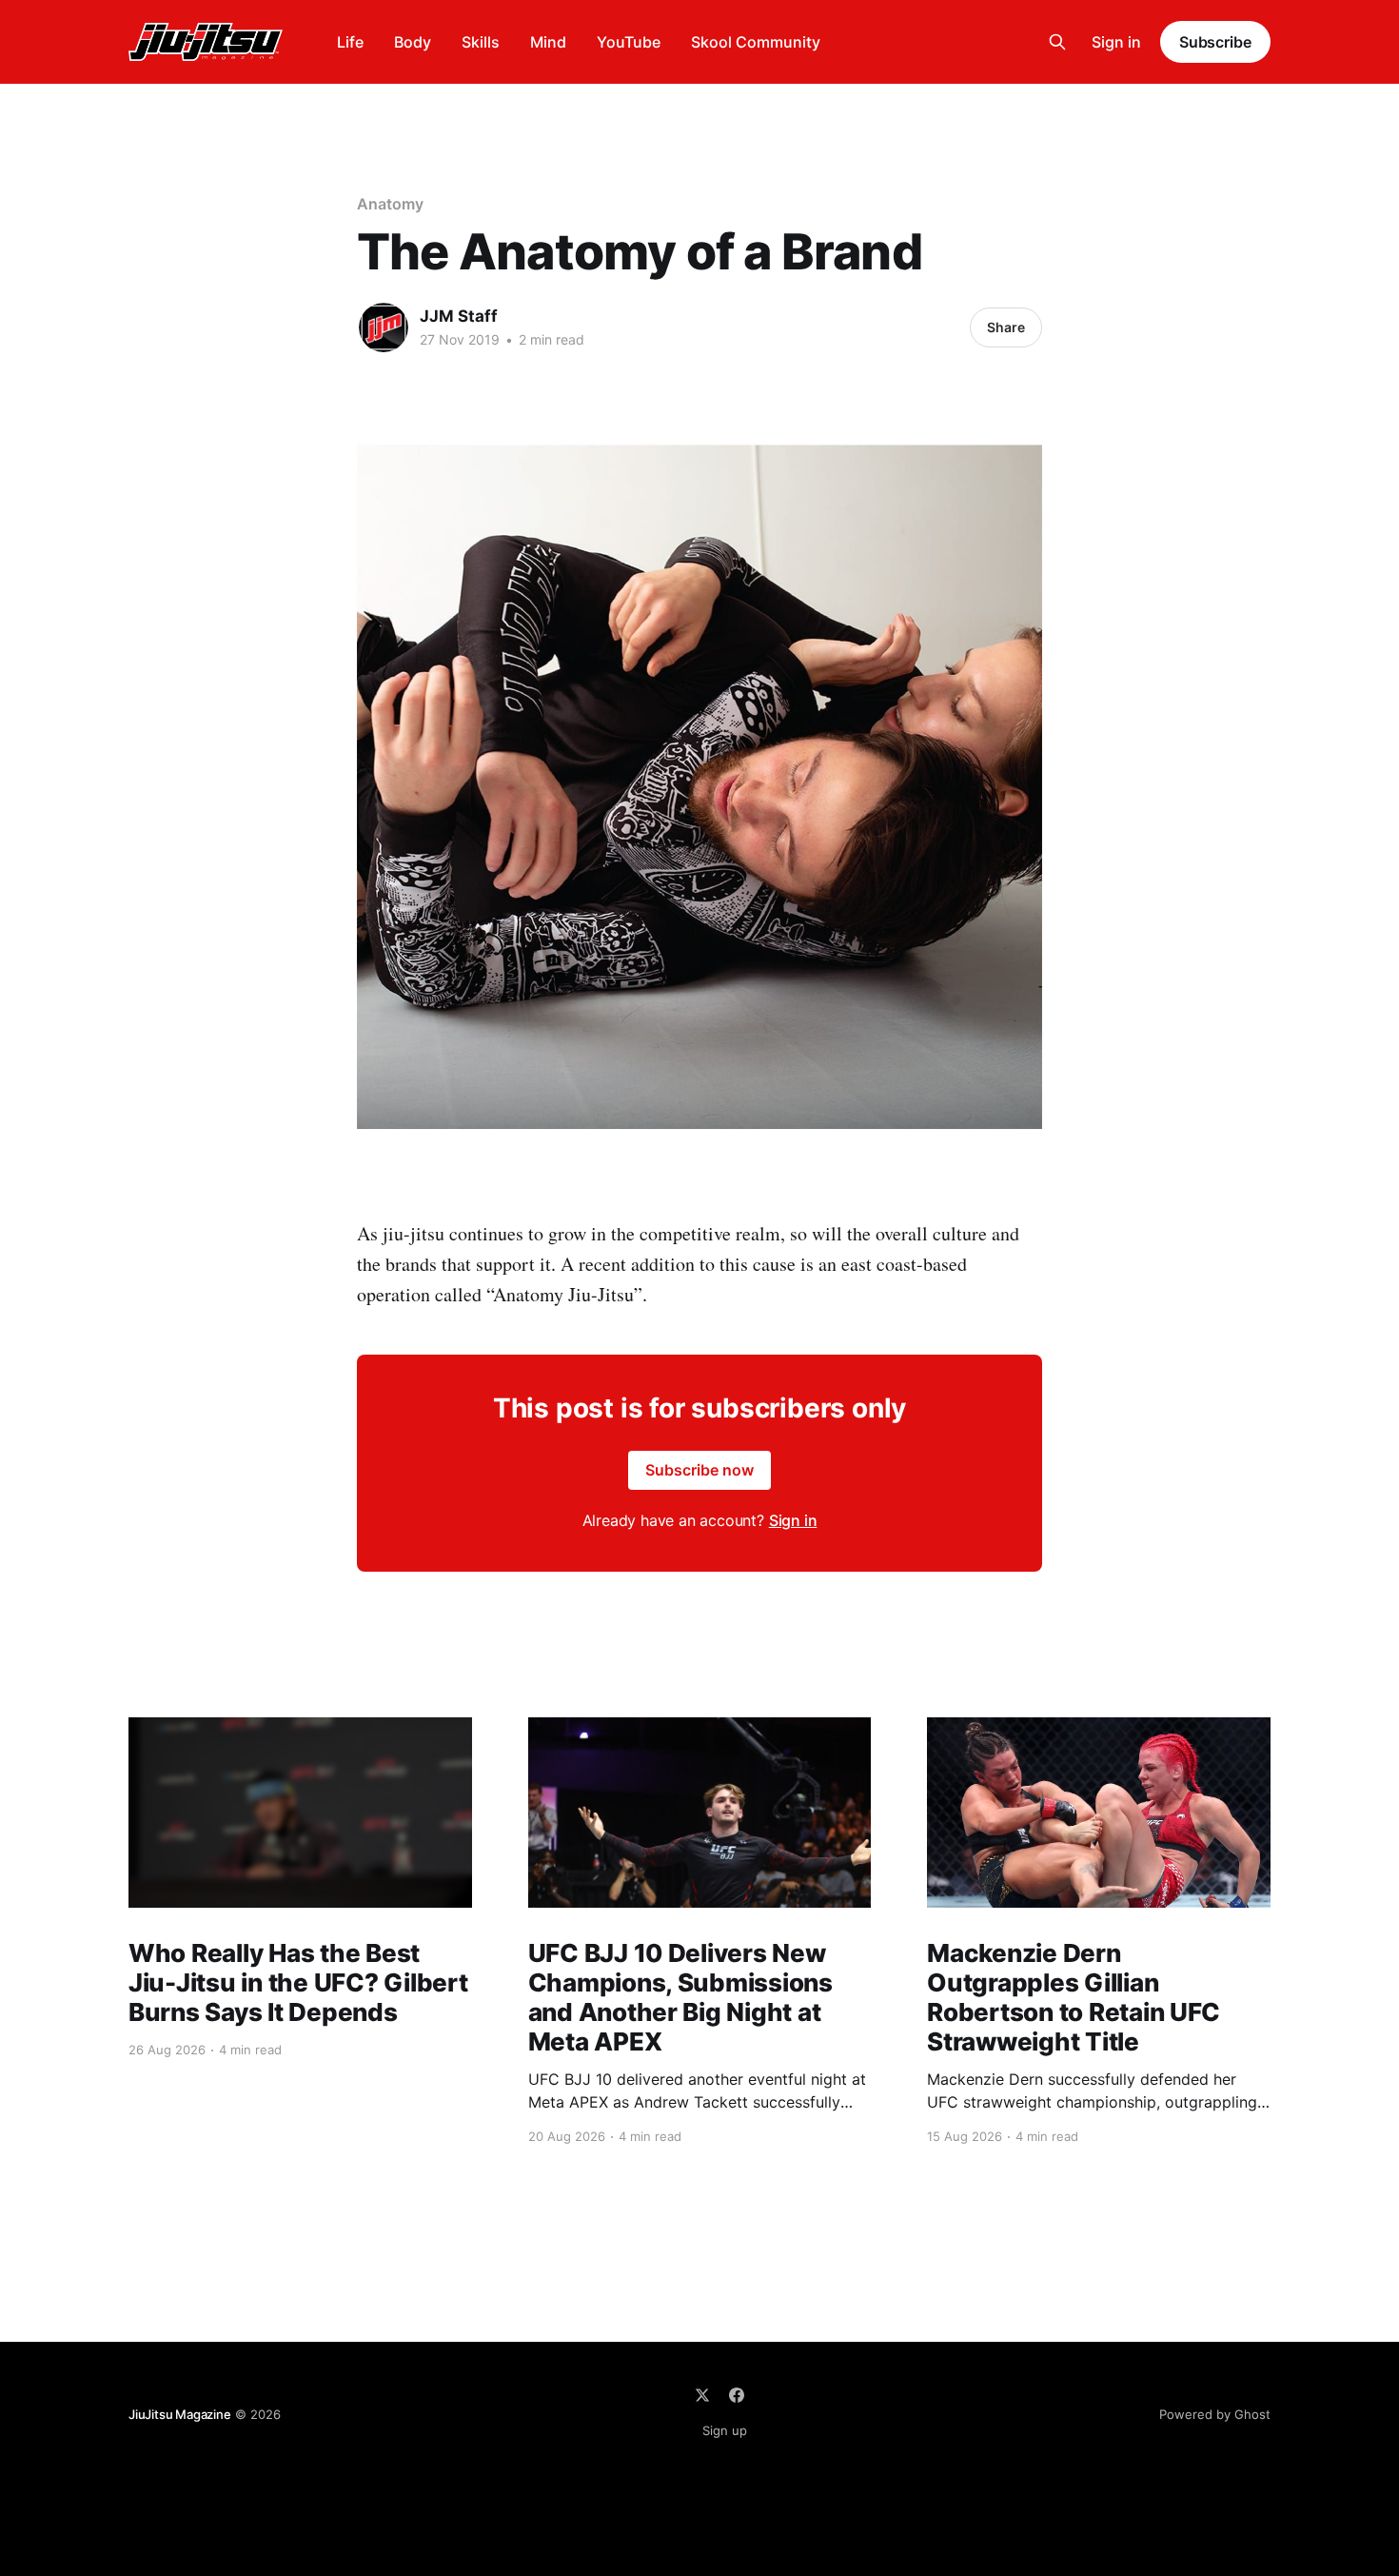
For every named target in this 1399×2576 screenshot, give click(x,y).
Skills (481, 42)
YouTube (629, 42)
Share (1006, 327)
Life (350, 42)
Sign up (725, 2430)
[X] (702, 2395)
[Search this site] (1057, 42)
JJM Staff (459, 316)
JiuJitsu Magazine (180, 2414)
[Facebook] (737, 2395)
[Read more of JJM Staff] (384, 327)
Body (413, 42)
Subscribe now (699, 1470)
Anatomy (390, 204)
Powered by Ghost (1215, 2414)
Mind (548, 42)
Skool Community (756, 42)
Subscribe (1215, 42)
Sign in (1116, 42)
